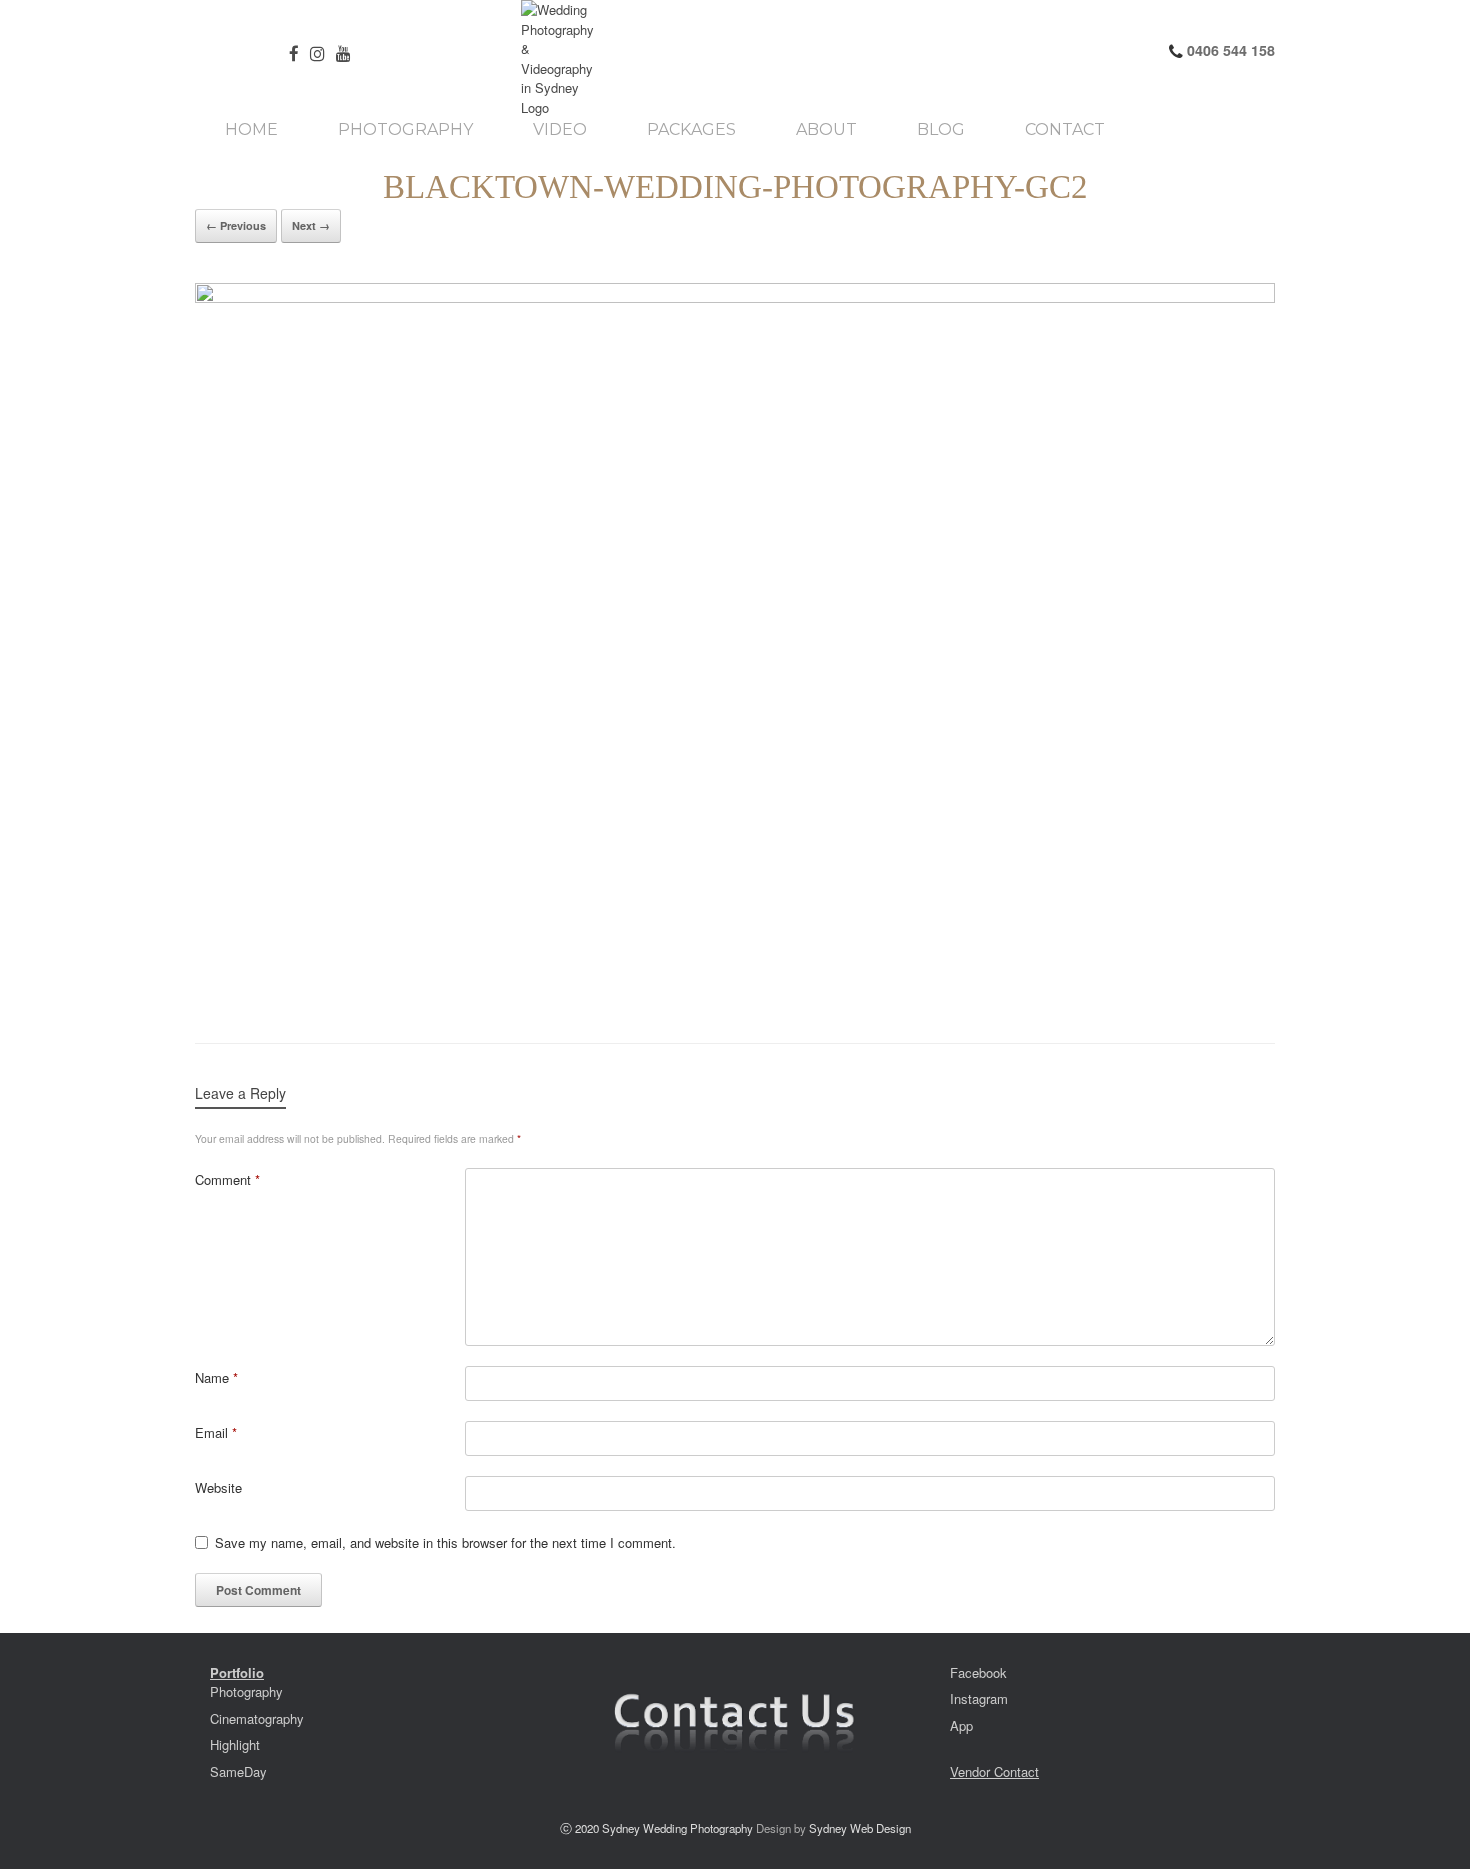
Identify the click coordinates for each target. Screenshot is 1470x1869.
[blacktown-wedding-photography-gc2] (735, 643)
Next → (311, 225)
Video (560, 130)
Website (218, 1487)
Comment (227, 1179)
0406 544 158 (1229, 50)
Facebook (978, 1672)
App (961, 1725)
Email (216, 1432)
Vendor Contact (994, 1771)
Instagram (979, 1698)
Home (251, 130)
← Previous (236, 225)
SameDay (238, 1771)
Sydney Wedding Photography (677, 1828)
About (826, 130)
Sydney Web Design (860, 1828)
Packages (691, 130)
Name (216, 1377)
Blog (941, 130)
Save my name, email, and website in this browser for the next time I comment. (445, 1542)
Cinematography (257, 1718)
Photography (405, 130)
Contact (1065, 130)
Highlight (235, 1744)
